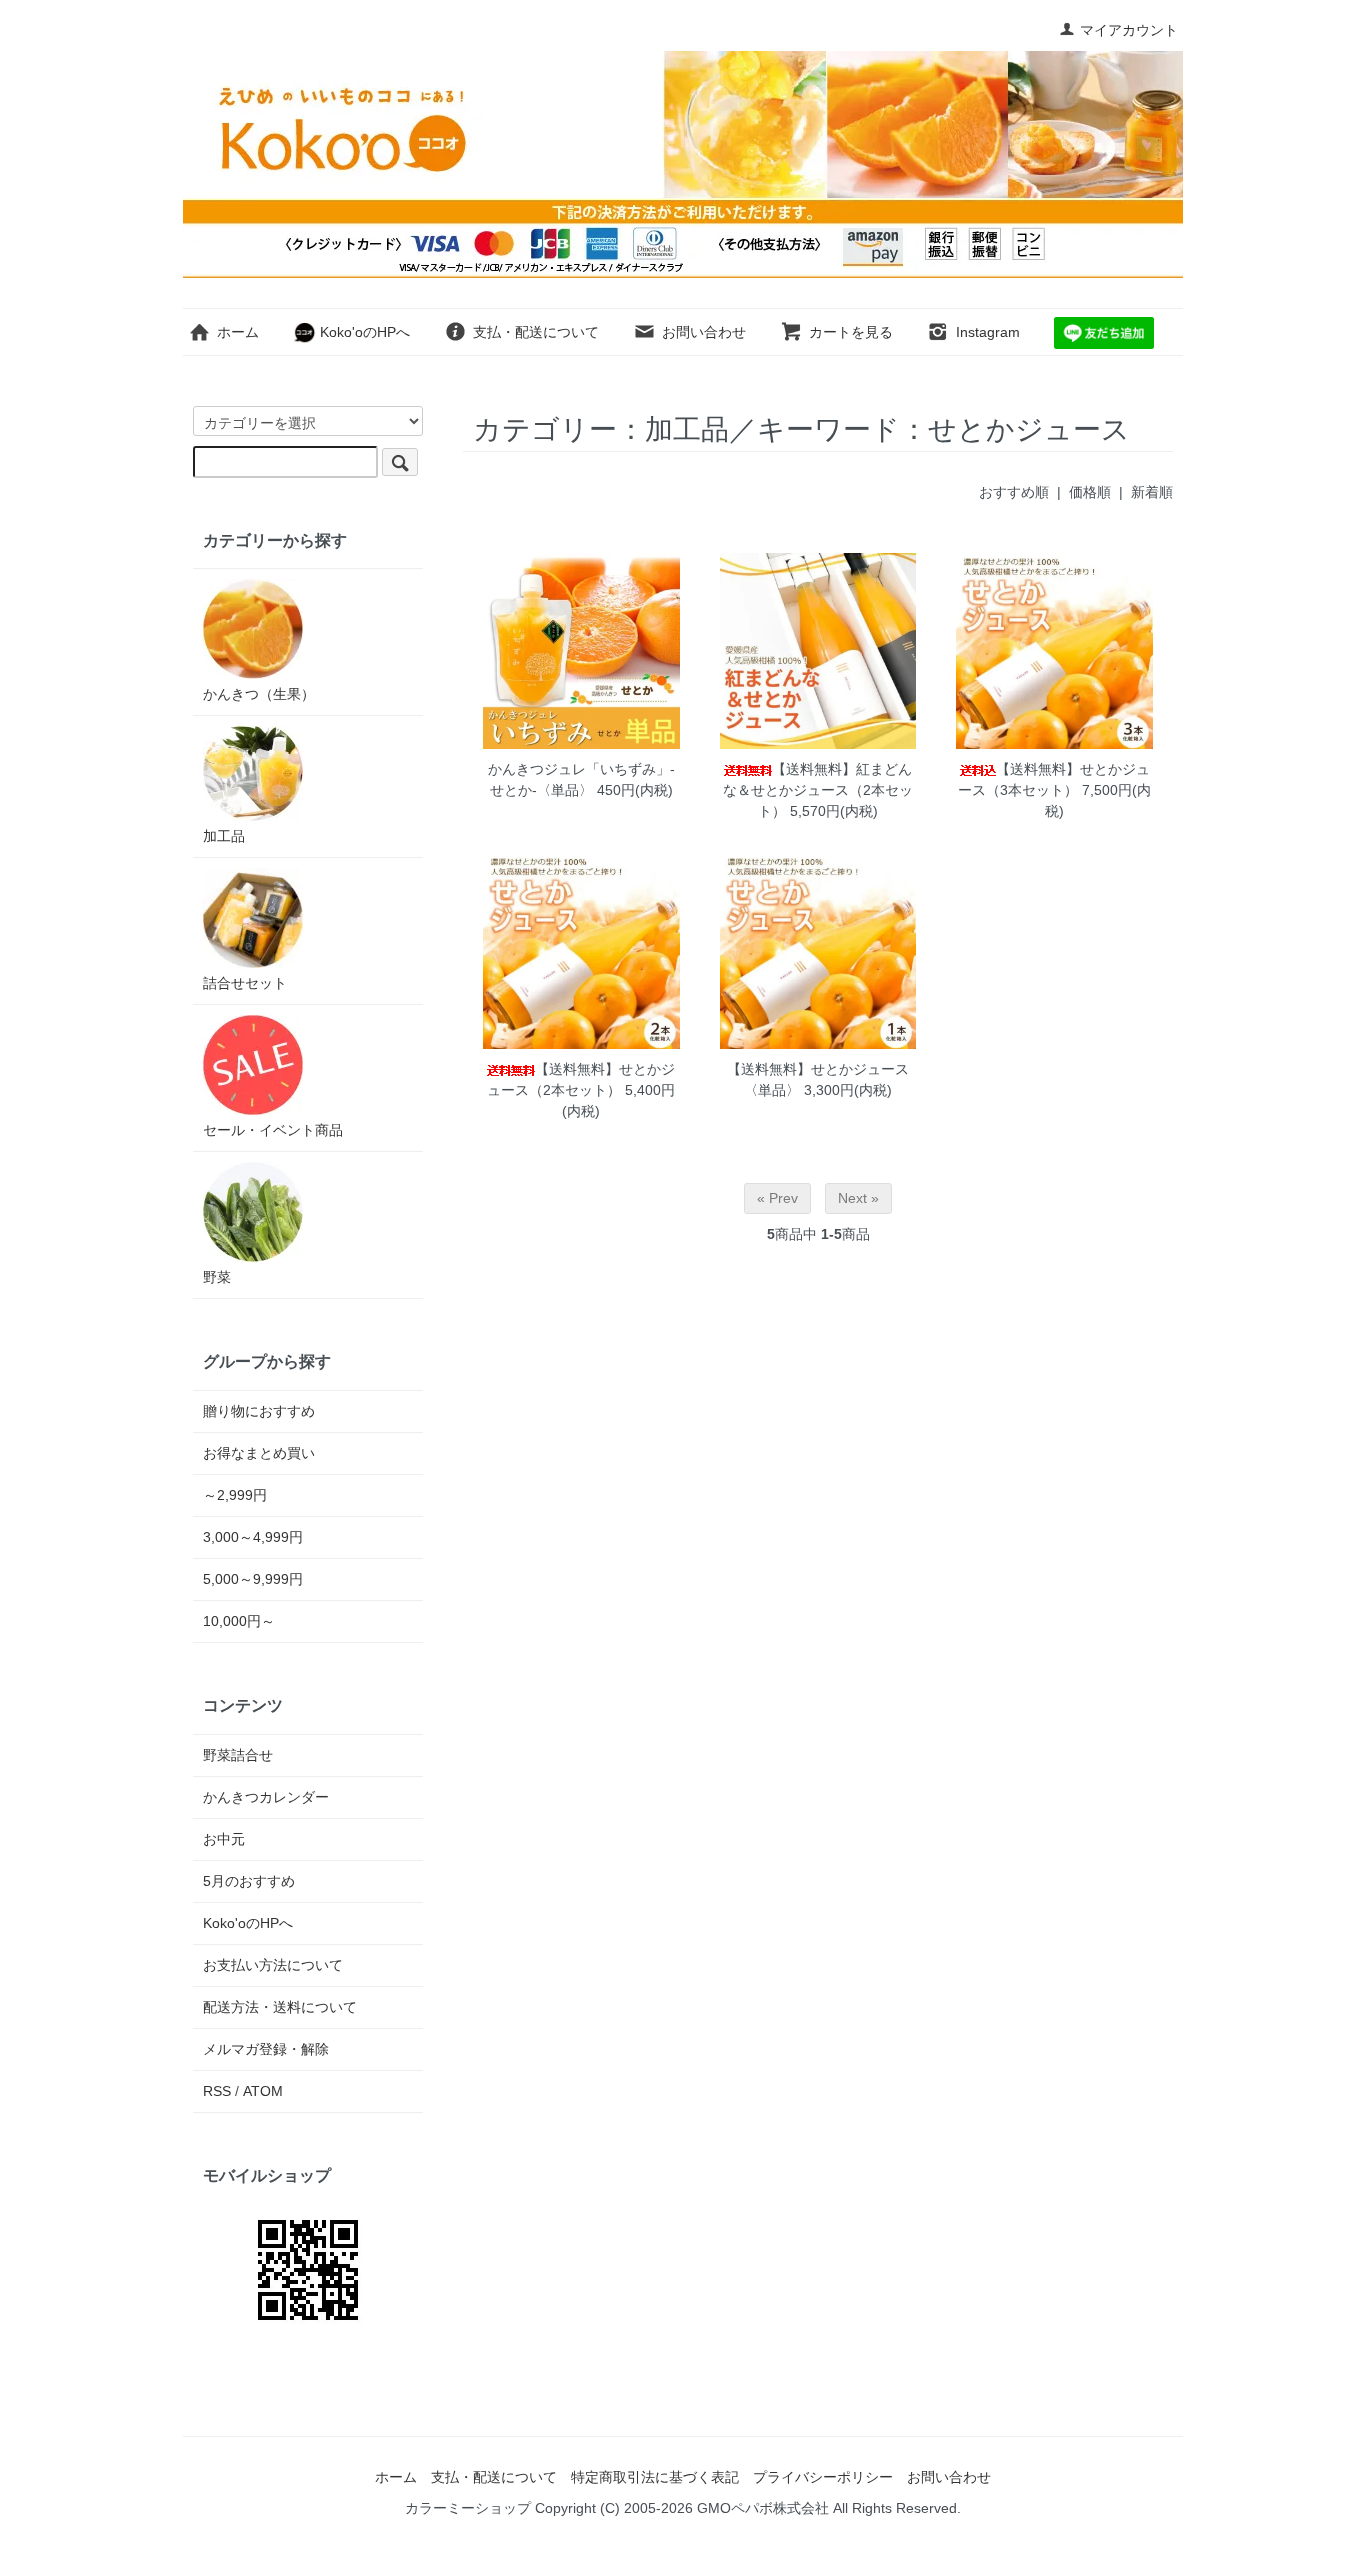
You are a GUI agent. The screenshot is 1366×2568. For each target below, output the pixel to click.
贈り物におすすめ (259, 1411)
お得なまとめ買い (259, 1453)
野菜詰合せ (238, 1755)
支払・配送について (536, 332)
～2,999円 (235, 1495)
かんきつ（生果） (259, 694)
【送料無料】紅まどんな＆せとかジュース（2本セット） (818, 790)
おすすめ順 (1014, 492)
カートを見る (851, 332)
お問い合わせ (704, 332)
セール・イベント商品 (273, 1130)
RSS (217, 2091)
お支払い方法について (273, 1965)
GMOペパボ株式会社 (763, 2508)
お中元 (224, 1839)
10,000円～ (239, 1621)
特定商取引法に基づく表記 (655, 2477)
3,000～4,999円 (253, 1537)
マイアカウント (1129, 30)
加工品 (224, 836)
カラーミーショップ (468, 2508)
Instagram (988, 332)
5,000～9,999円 (253, 1579)
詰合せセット (245, 983)
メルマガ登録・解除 (266, 2049)
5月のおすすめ (249, 1881)
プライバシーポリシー (823, 2477)
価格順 (1090, 492)
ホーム (238, 332)
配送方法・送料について (280, 2007)
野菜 (217, 1277)
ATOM (263, 2091)
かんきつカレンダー (266, 1797)
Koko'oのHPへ (363, 332)
